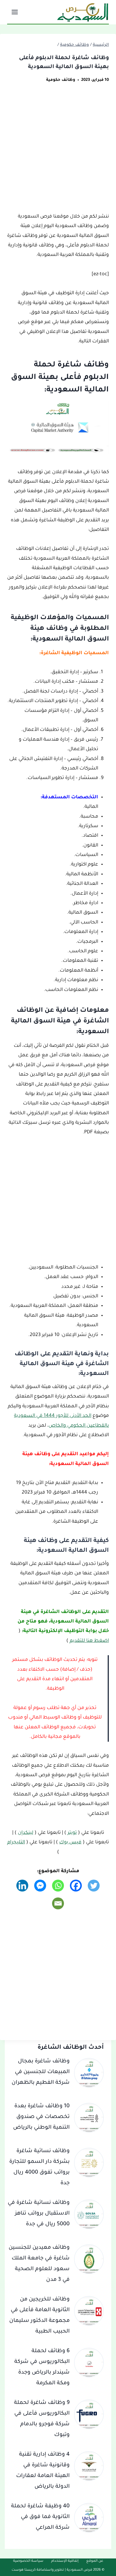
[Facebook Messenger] (40, 1886)
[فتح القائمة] (15, 12)
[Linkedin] (22, 1886)
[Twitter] (94, 1886)
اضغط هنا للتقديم (89, 1641)
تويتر (72, 1833)
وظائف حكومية (61, 80)
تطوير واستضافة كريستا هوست (38, 2570)
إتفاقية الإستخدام (65, 2561)
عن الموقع (95, 2561)
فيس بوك (70, 1842)
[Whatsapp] (58, 1886)
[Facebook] (76, 1886)
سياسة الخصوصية (28, 2561)
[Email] (58, 1903)
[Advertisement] (58, 152)
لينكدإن (26, 1833)
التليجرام (16, 1842)
